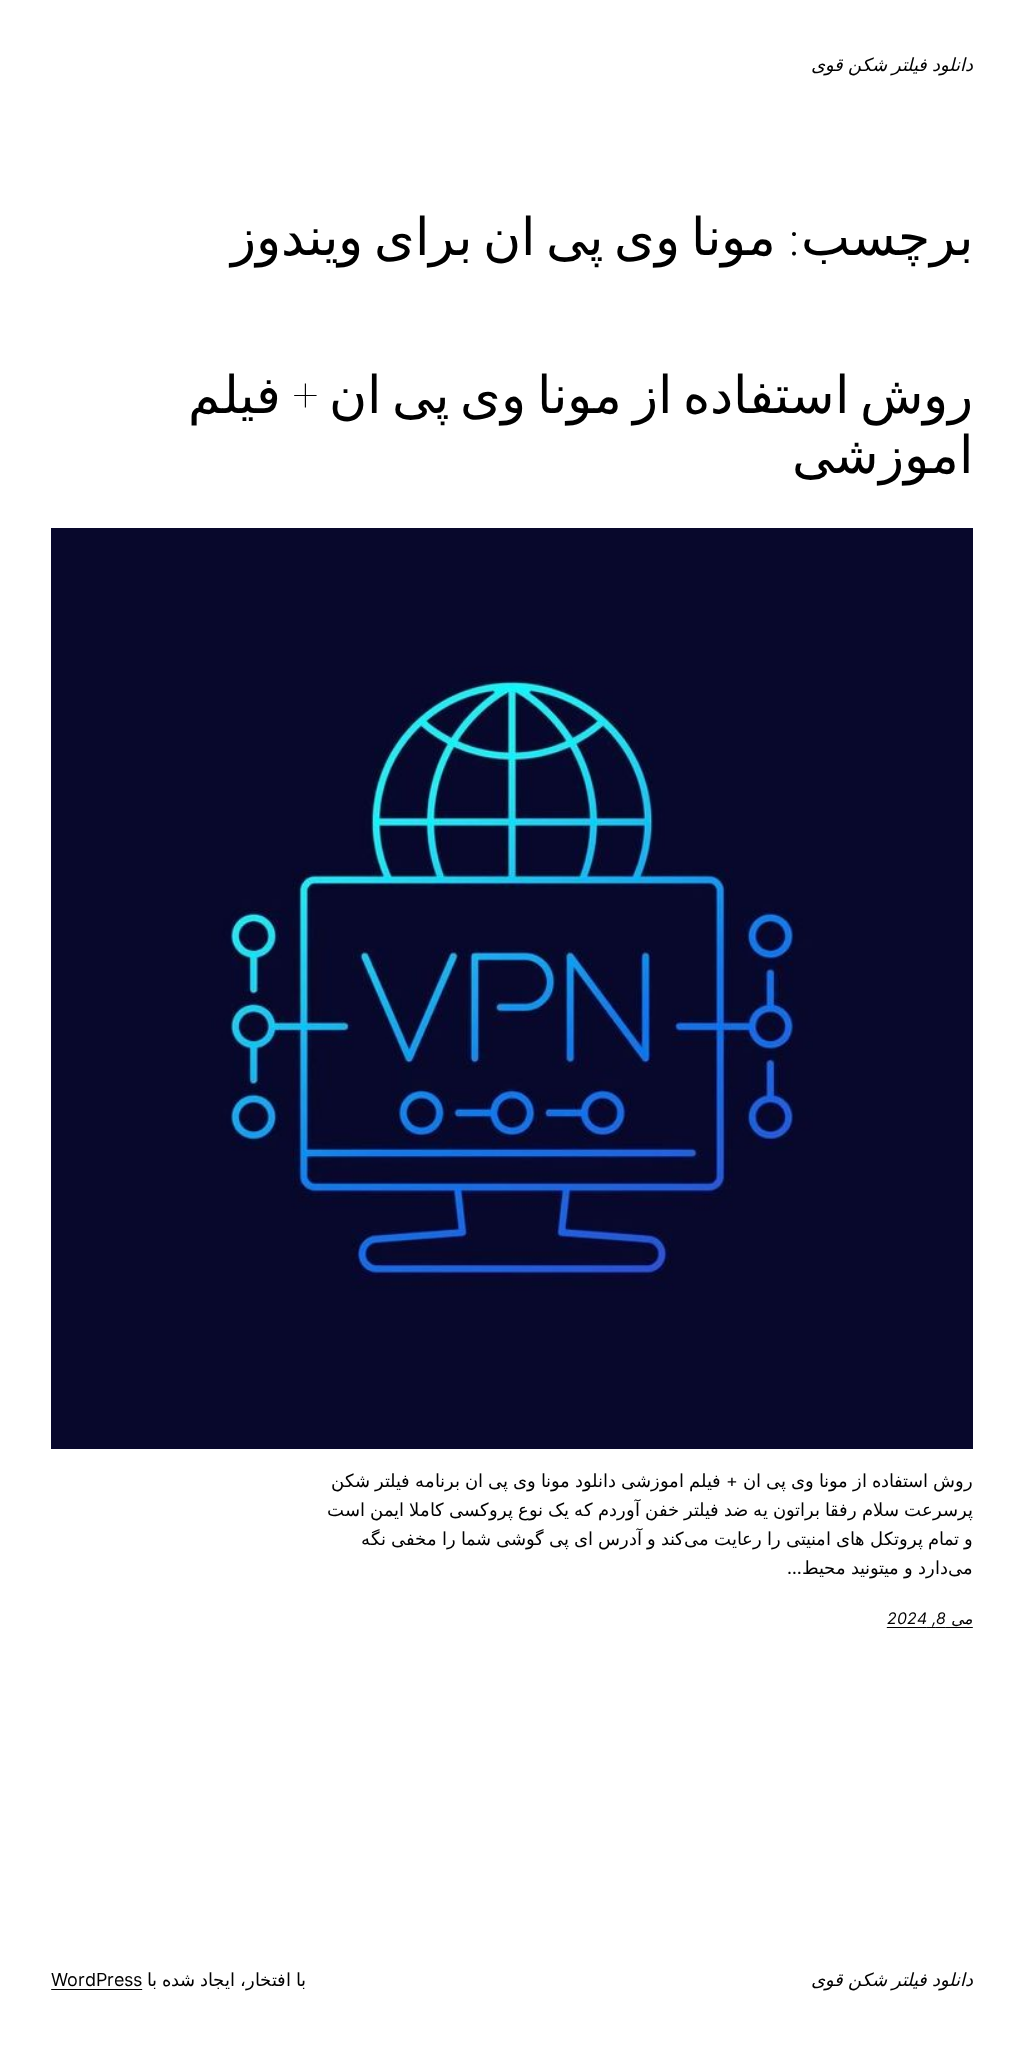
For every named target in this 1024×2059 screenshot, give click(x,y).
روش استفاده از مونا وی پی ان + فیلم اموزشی (580, 425)
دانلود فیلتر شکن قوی (892, 64)
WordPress (96, 1979)
